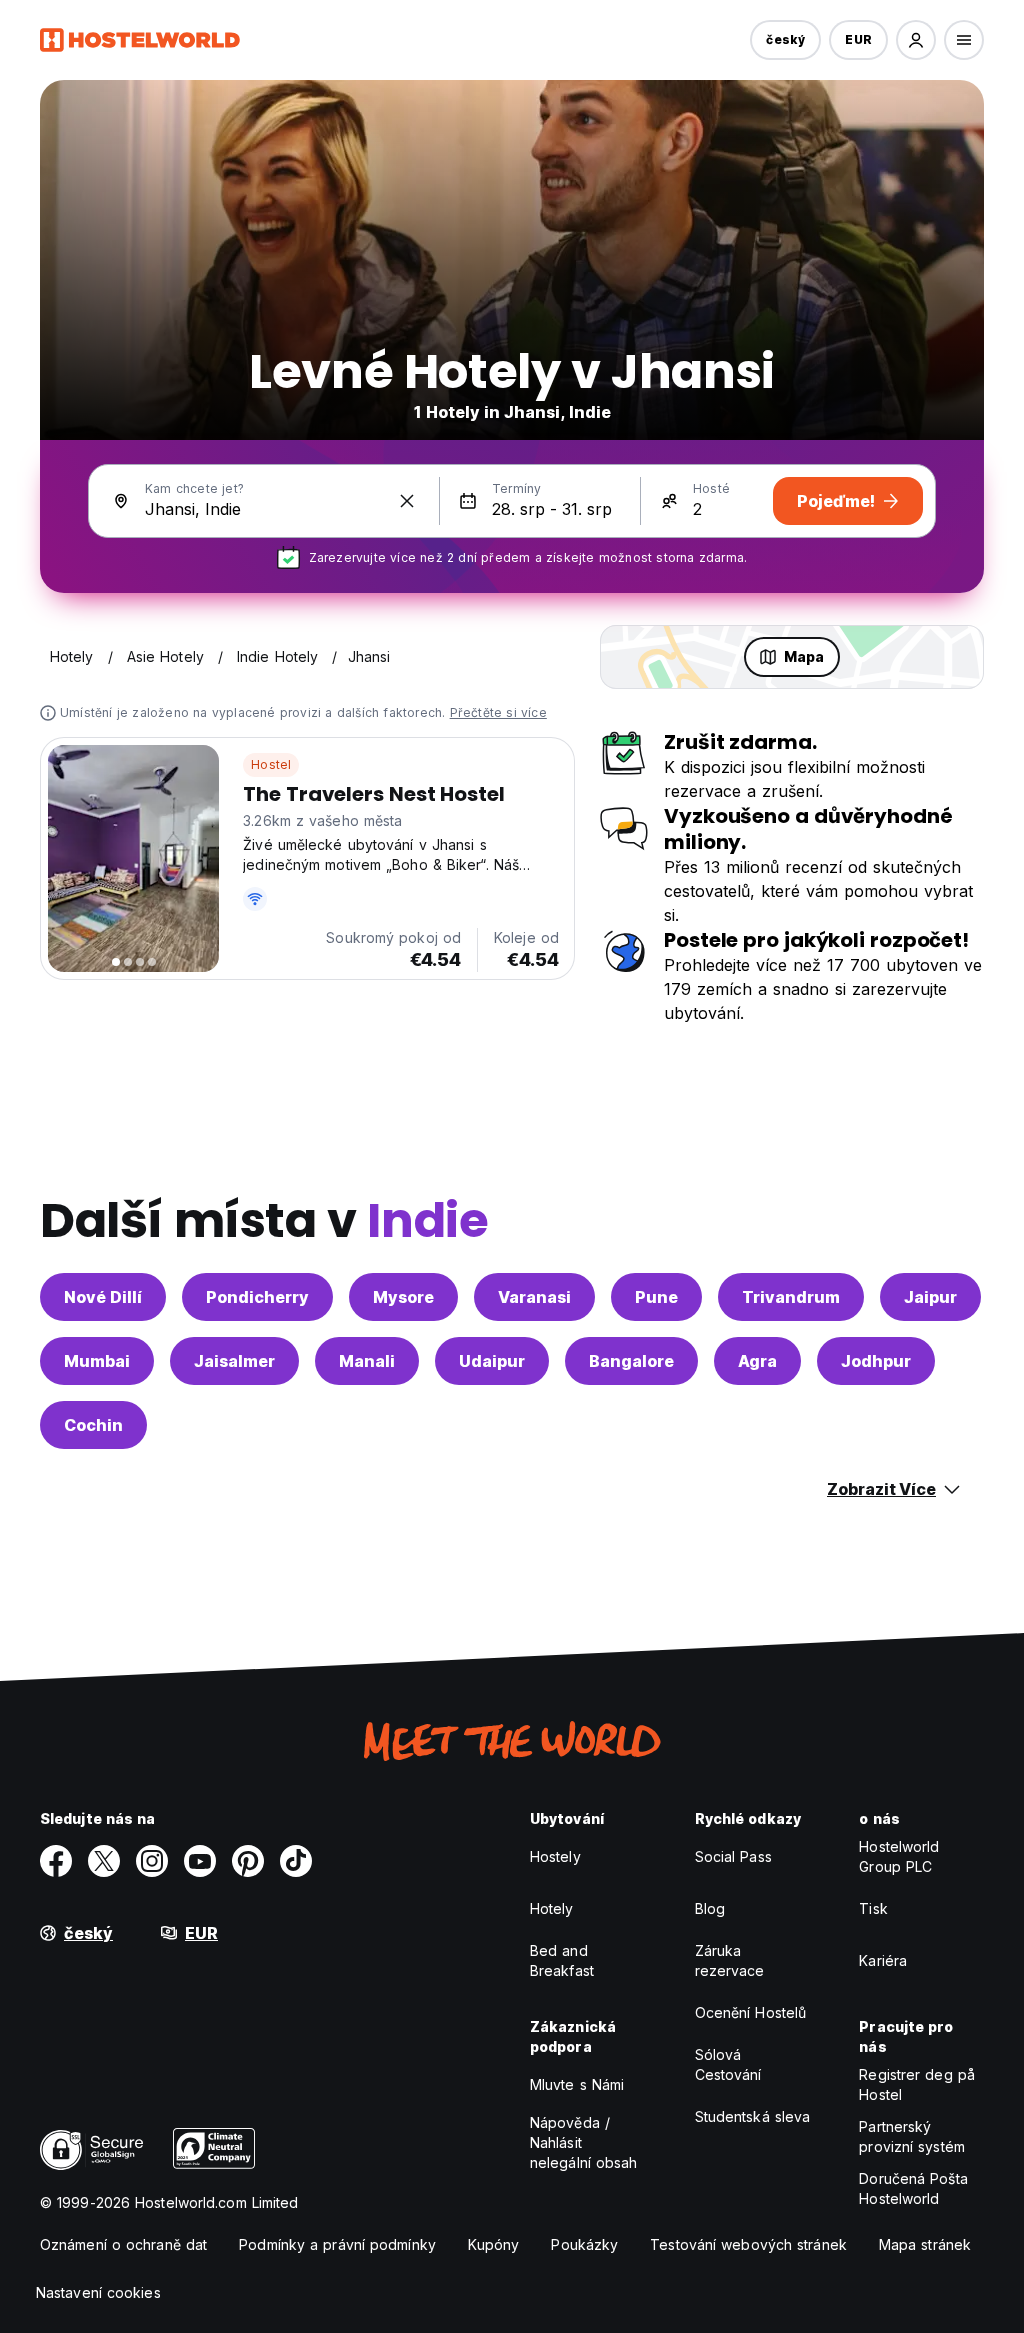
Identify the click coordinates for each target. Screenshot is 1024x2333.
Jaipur (930, 1297)
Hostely (555, 1856)
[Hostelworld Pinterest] (248, 1861)
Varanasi (534, 1297)
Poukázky (584, 2244)
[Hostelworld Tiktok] (296, 1861)
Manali (367, 1361)
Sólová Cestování (728, 2064)
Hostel (271, 764)
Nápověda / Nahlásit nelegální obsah (584, 2142)
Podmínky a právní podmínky (337, 2244)
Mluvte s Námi (577, 2084)
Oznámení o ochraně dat (123, 2244)
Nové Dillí (103, 1297)
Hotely (552, 1908)
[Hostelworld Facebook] (56, 1861)
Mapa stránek (925, 2244)
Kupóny (494, 2244)
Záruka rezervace (730, 1960)
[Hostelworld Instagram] (152, 1861)
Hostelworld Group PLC (899, 1856)
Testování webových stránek (748, 2244)
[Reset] (407, 501)
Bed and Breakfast (562, 1960)
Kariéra (883, 1960)
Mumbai (97, 1361)
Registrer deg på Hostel (917, 2084)
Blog (710, 1908)
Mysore (403, 1297)
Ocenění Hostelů (751, 2012)
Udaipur (492, 1361)
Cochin (93, 1425)
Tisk (873, 1908)
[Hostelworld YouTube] (200, 1861)
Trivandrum (791, 1297)
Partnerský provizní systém (912, 2136)
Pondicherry (257, 1297)
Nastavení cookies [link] (98, 2292)
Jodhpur (876, 1361)
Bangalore (631, 1361)
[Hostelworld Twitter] (104, 1861)
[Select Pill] (916, 40)
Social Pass (733, 1856)
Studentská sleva (753, 2116)
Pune (656, 1297)
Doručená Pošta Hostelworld (913, 2188)
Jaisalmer (234, 1361)
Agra (757, 1361)
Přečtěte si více (498, 712)
